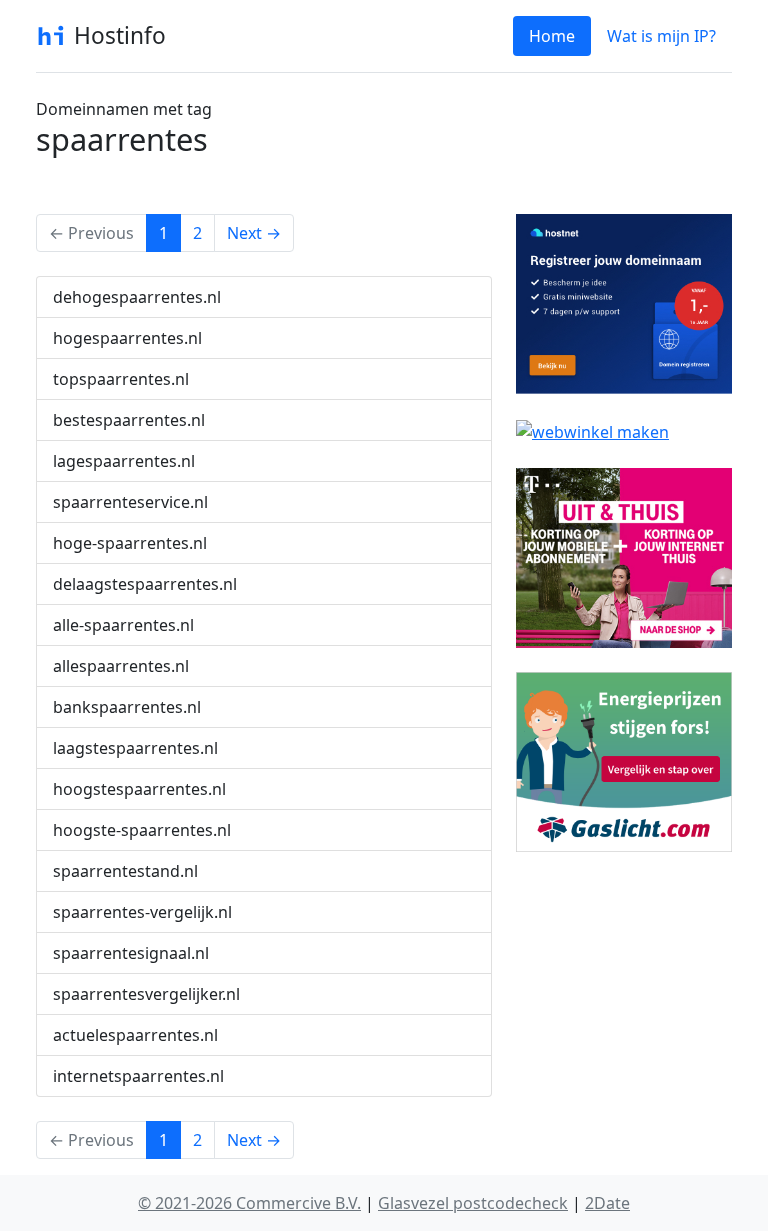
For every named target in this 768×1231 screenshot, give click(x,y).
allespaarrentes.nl (121, 666)
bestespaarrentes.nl (129, 420)
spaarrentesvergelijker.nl (146, 994)
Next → (254, 233)
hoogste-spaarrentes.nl (142, 830)
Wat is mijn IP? (661, 36)
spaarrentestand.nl (125, 871)
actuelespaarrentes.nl (135, 1035)
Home (552, 36)
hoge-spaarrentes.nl (130, 543)
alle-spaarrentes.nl (123, 625)
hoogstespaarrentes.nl (139, 789)
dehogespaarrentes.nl (137, 297)
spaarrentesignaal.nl (131, 953)
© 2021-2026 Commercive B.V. (249, 1203)
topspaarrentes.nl (121, 379)
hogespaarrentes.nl (127, 338)
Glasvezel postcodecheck (473, 1203)
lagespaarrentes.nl (124, 461)
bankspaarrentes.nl (127, 707)
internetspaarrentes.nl (138, 1076)
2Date (607, 1203)
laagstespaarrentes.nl (135, 748)
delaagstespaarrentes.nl (145, 584)
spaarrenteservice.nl (130, 502)
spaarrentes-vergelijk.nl (142, 912)
